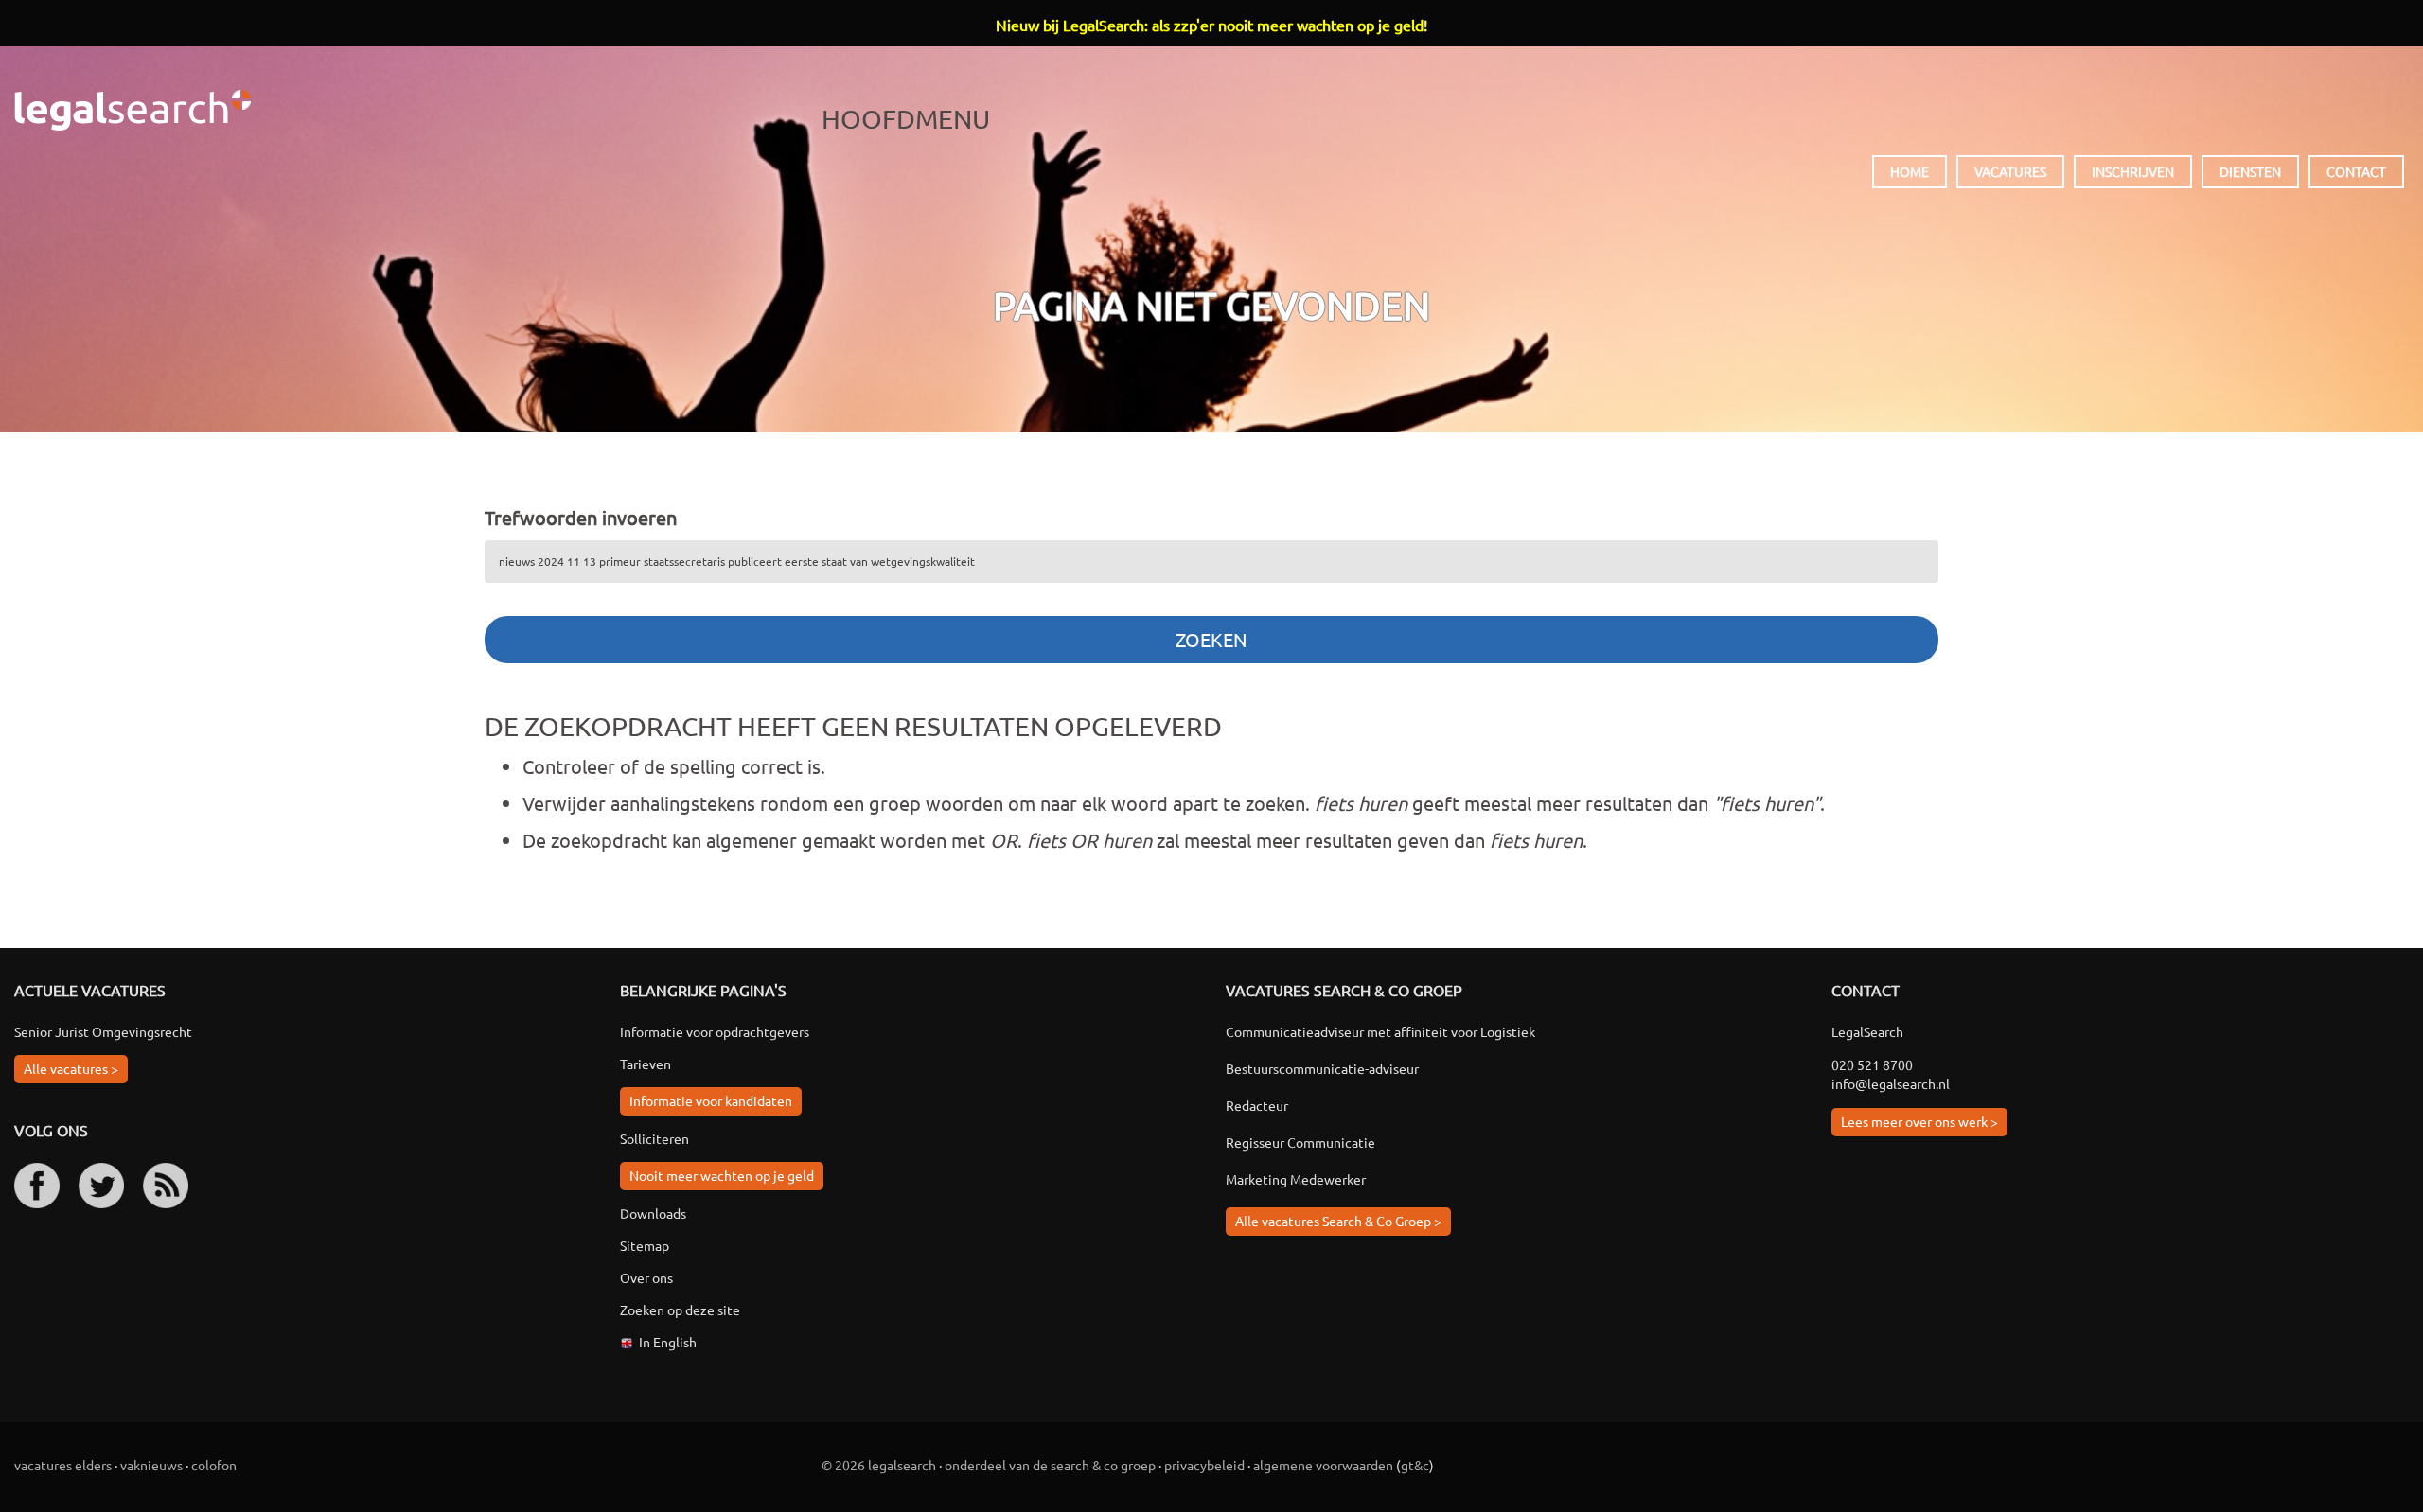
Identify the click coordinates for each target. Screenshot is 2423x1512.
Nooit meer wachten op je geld (722, 1175)
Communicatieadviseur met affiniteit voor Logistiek (1380, 1031)
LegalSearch (133, 110)
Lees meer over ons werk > (1919, 1121)
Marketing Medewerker (1296, 1179)
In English (668, 1342)
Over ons (646, 1277)
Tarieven (646, 1064)
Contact (2356, 171)
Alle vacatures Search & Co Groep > (1338, 1221)
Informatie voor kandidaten (711, 1100)
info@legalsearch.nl (1891, 1083)
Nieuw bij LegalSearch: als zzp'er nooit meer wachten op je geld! (1211, 25)
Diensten (2250, 171)
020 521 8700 (1872, 1064)
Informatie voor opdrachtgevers (715, 1031)
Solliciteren (654, 1138)
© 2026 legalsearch (879, 1465)
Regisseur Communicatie (1300, 1142)
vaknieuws (151, 1465)
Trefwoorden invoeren (581, 517)
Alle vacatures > (71, 1068)
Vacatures (2010, 171)
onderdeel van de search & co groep (1050, 1465)
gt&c (1415, 1465)
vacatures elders (63, 1465)
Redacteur (1257, 1105)
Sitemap (645, 1245)
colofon (214, 1465)
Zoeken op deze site (680, 1310)
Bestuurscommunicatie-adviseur (1322, 1068)
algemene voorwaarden (1323, 1465)
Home (1910, 171)
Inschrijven (2133, 171)
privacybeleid (1204, 1465)
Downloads (653, 1213)
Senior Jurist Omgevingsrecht (103, 1031)
